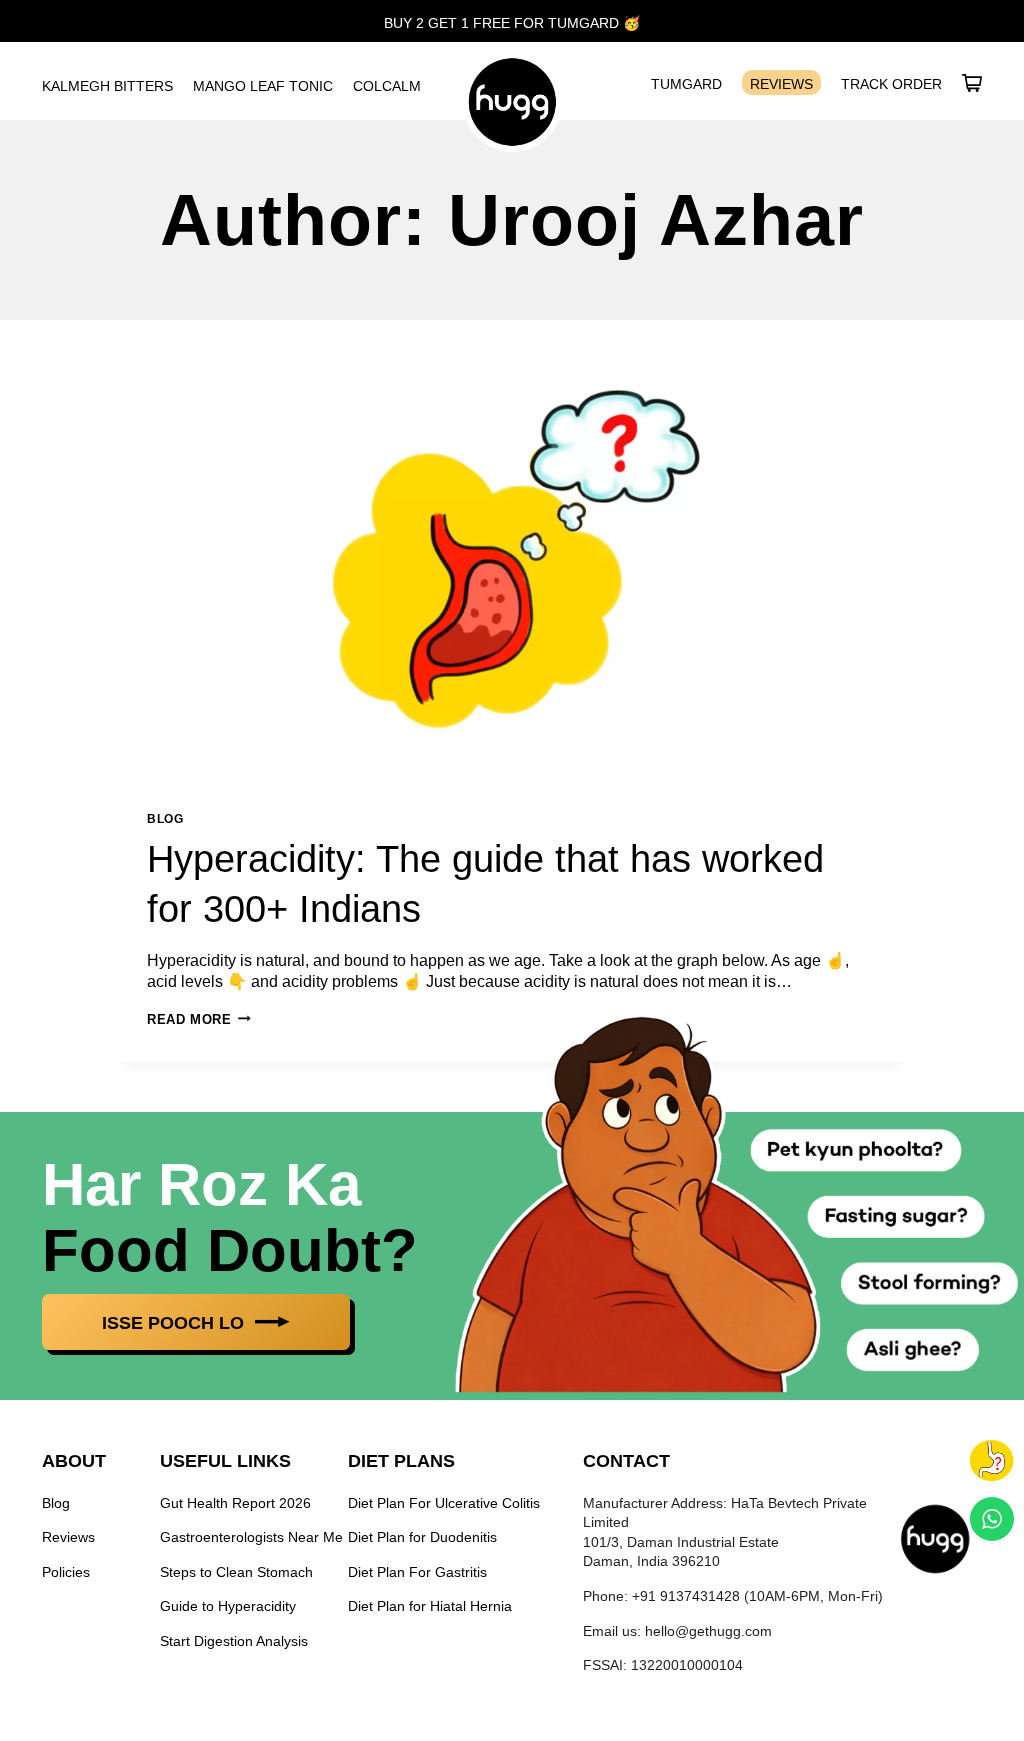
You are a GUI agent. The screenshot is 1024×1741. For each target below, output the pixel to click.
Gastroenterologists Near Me (251, 1537)
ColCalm (387, 86)
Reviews (781, 84)
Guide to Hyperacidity (228, 1606)
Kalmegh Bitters (107, 86)
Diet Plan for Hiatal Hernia (430, 1606)
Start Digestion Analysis (234, 1641)
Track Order (891, 84)
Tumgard (686, 84)
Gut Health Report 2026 (235, 1503)
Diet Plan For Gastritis (417, 1572)
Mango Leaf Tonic (263, 86)
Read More (199, 1019)
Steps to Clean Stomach (236, 1572)
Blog (165, 819)
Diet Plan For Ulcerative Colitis (444, 1503)
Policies (66, 1572)
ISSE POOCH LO (175, 1323)
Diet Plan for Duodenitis (422, 1537)
